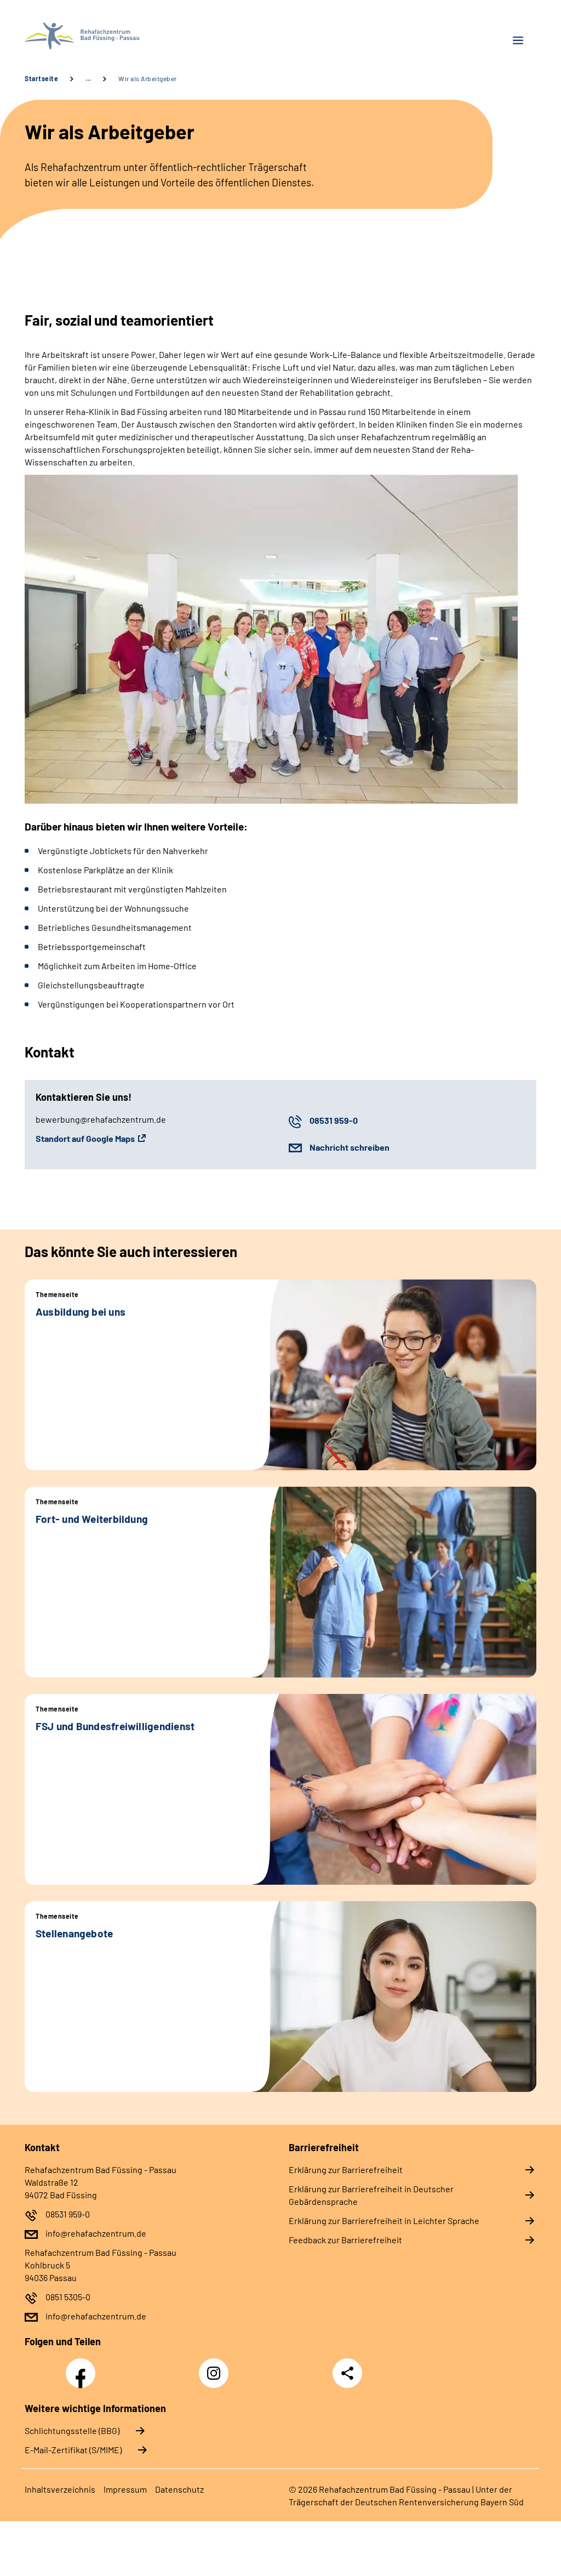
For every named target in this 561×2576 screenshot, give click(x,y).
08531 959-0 (334, 1120)
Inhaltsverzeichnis (60, 2489)
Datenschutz (179, 2489)
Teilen (347, 2373)
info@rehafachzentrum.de (96, 2233)
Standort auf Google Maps (85, 1138)
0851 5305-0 (68, 2297)
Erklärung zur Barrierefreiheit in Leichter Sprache (384, 2220)
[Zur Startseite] (148, 36)
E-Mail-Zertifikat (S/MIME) (73, 2450)
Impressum (125, 2489)
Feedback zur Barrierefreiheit (345, 2240)
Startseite (41, 78)
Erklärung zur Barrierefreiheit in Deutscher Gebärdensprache (371, 2195)
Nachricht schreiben (350, 1147)
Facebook (83, 2367)
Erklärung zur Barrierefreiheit (346, 2170)
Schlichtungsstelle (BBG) (72, 2430)
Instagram (216, 2367)
